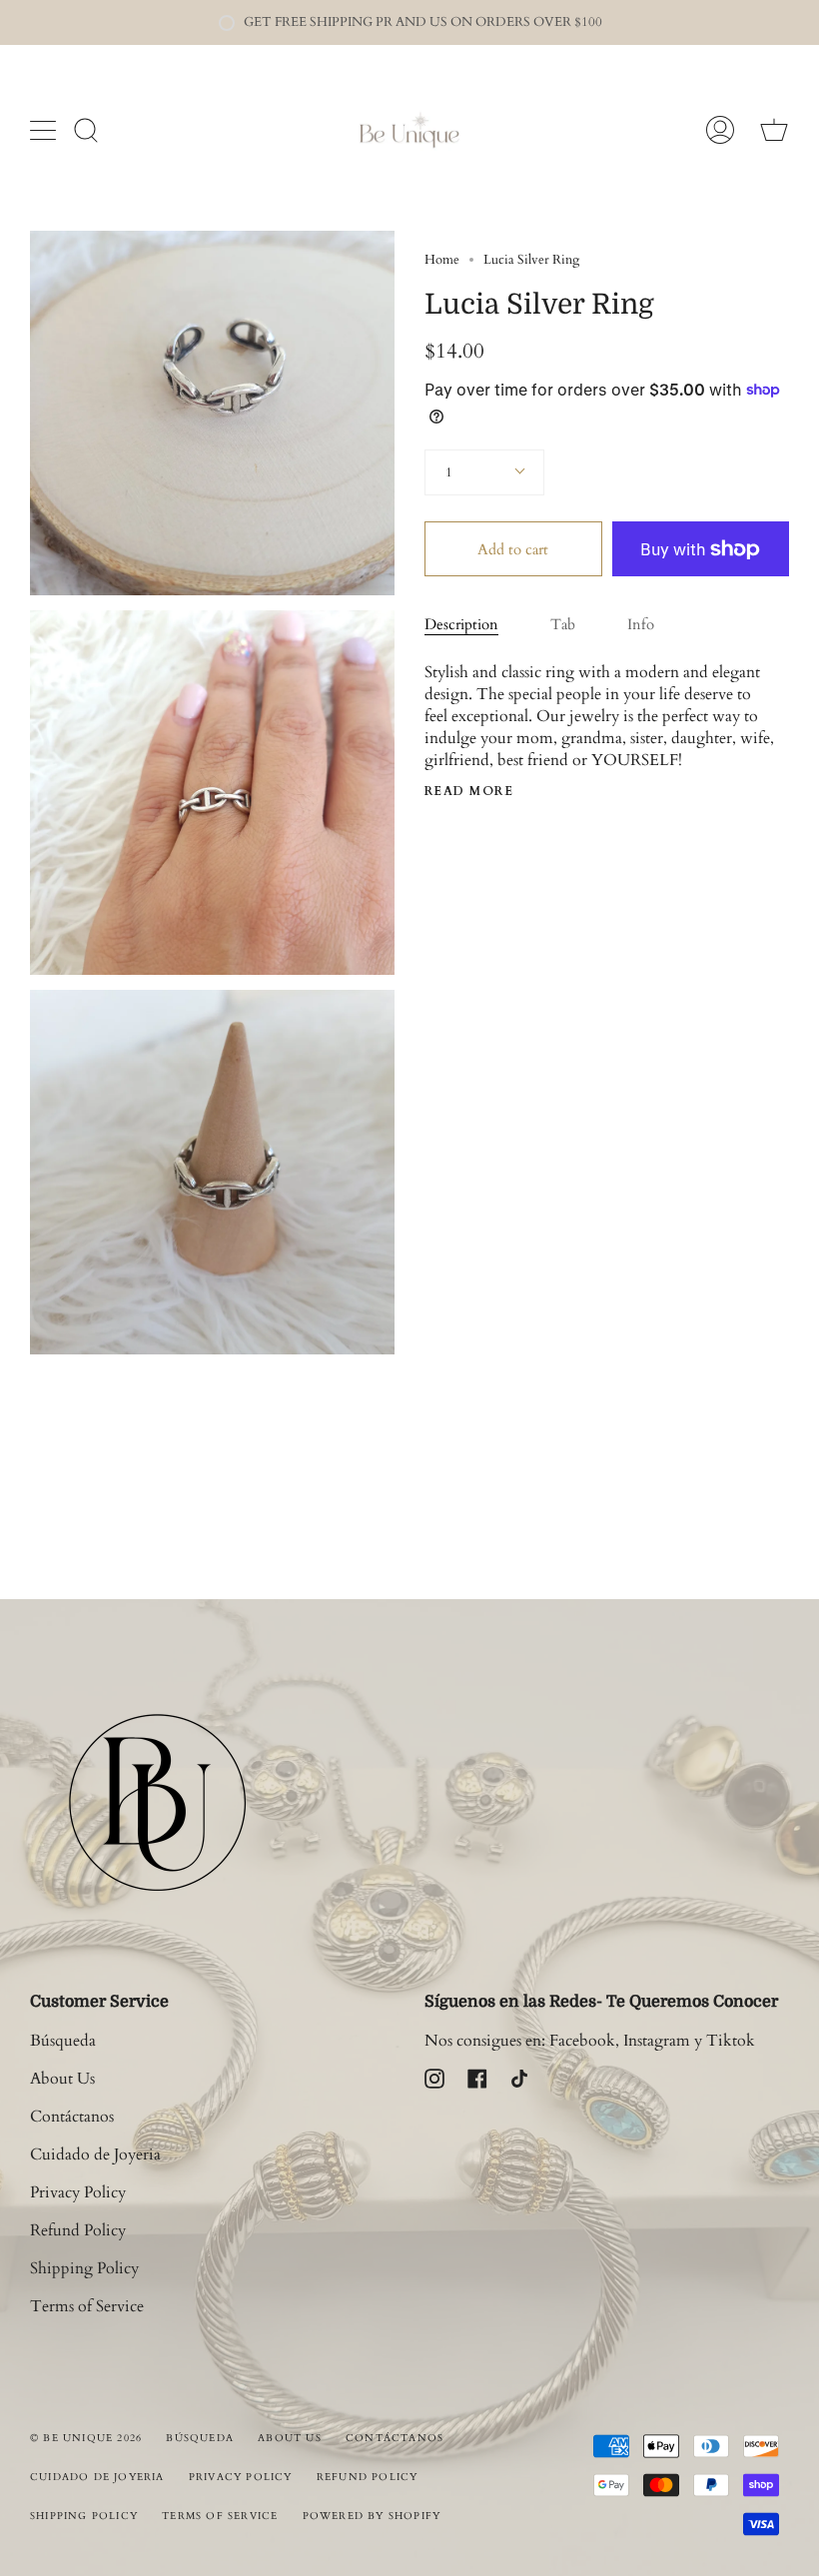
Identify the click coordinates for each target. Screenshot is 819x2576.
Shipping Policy (84, 2268)
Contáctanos (72, 2117)
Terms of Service (87, 2306)
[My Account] (720, 130)
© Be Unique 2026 (86, 2438)
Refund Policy (78, 2230)
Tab (563, 624)
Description (461, 624)
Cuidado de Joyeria (95, 2154)
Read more (469, 791)
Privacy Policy (78, 2192)
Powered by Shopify (372, 2516)
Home (442, 260)
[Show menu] (45, 130)
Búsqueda (63, 2041)
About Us (62, 2079)
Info (641, 624)
